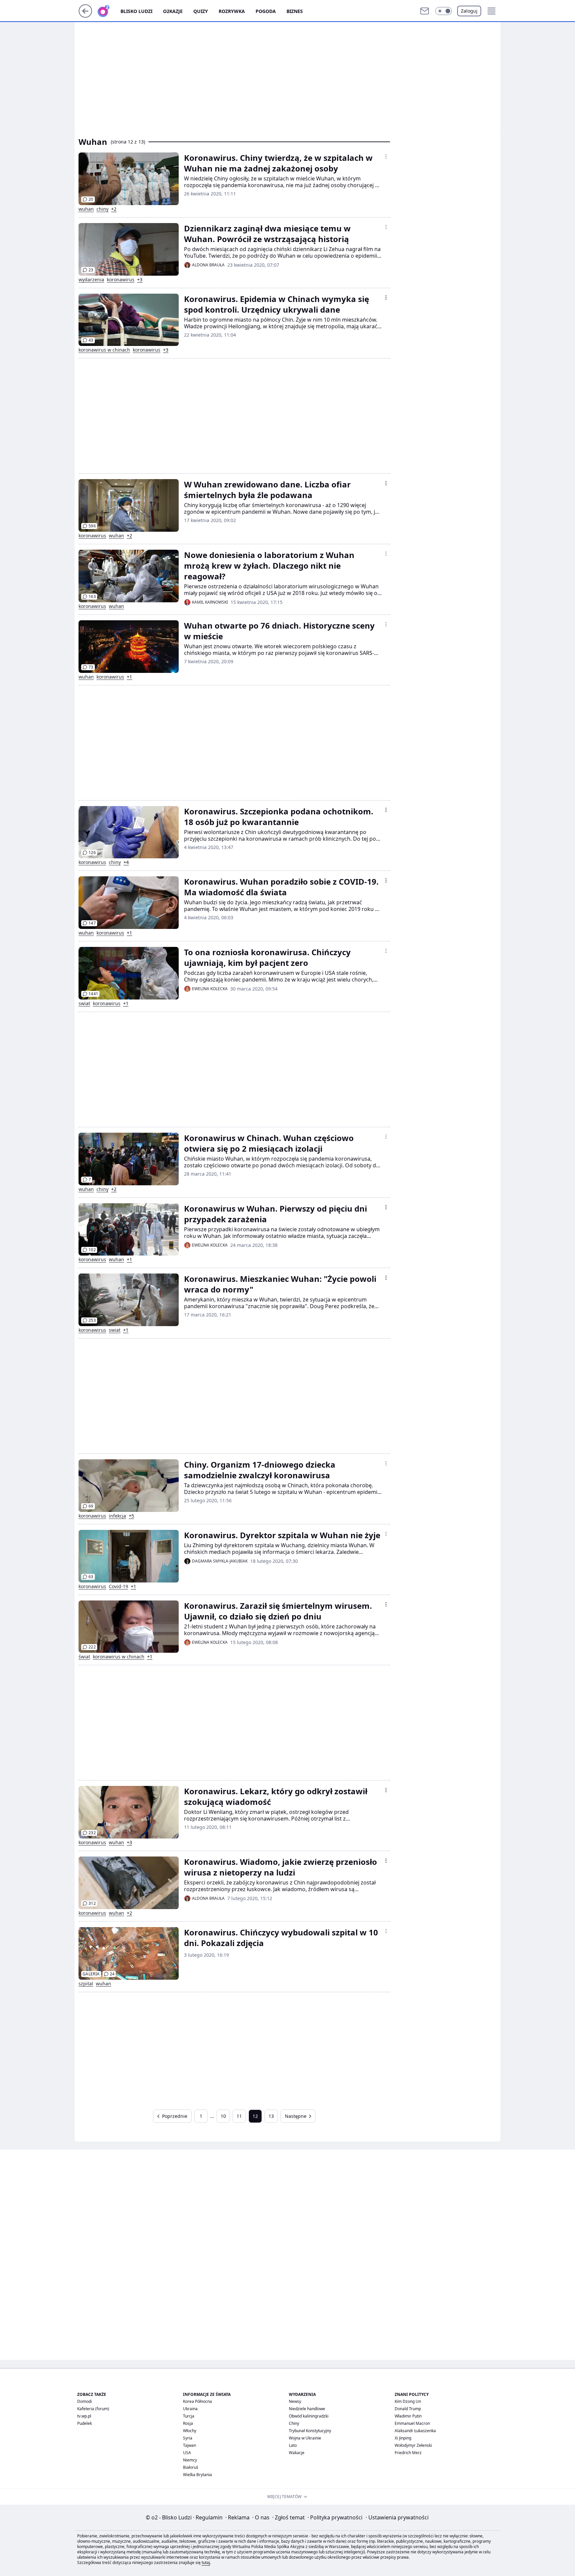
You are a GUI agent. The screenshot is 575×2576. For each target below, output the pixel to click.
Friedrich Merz (408, 2453)
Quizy (201, 11)
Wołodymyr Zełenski (413, 2445)
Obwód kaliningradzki (309, 2416)
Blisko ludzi (136, 11)
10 (223, 2116)
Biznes (295, 11)
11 (239, 2116)
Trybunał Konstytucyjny (310, 2431)
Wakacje (297, 2453)
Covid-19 (118, 1586)
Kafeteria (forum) (93, 2409)
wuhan (86, 209)
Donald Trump (408, 2409)
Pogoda (266, 11)
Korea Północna (197, 2401)
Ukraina (190, 2409)
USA (187, 2453)
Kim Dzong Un (408, 2401)
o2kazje (173, 11)
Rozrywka (232, 11)
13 (271, 2116)
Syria (188, 2438)
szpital (86, 1984)
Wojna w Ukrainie (305, 2438)
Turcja (189, 2416)
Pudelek (85, 2423)
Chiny (294, 2423)
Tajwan (190, 2445)
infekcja (117, 1516)
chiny (102, 209)
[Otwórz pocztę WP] (425, 11)
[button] (444, 11)
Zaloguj (469, 11)
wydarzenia (91, 280)
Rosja (188, 2423)
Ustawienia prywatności (397, 2517)
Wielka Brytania (197, 2475)
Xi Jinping (403, 2438)
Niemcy (190, 2460)
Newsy (295, 2401)
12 (255, 2116)
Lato (293, 2445)
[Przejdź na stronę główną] (85, 16)
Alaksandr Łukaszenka (415, 2431)
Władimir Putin (408, 2416)
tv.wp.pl (84, 2416)
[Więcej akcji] (386, 156)
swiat (84, 1003)
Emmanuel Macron (412, 2423)
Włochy (190, 2431)
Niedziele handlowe (307, 2409)
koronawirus (121, 280)
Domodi (85, 2401)
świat (84, 1657)
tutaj (206, 2563)
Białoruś (191, 2467)
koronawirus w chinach (104, 350)
